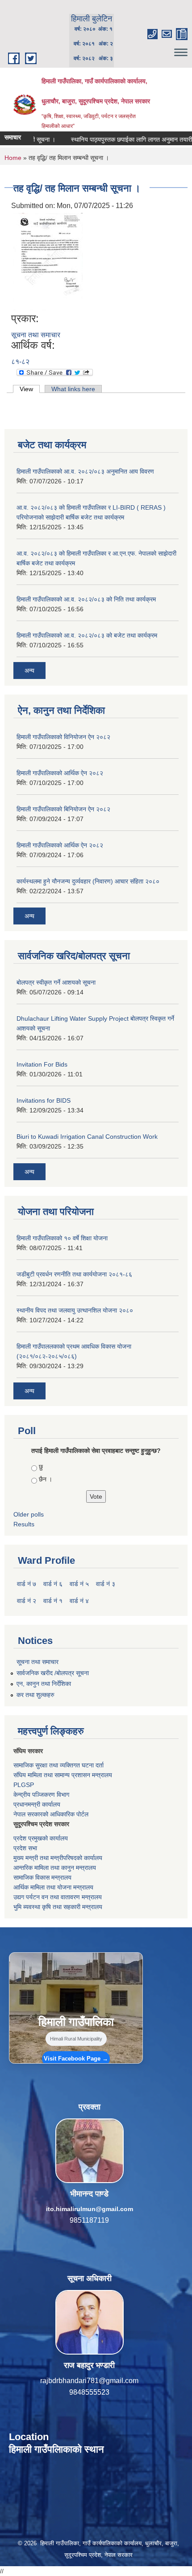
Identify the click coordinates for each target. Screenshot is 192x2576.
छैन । (46, 1479)
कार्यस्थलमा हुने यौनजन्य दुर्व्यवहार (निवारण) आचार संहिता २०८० (88, 881)
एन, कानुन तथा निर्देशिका (44, 1684)
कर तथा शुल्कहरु (35, 1695)
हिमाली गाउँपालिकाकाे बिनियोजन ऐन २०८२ (63, 809)
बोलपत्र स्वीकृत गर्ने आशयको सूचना (56, 982)
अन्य (29, 671)
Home (13, 158)
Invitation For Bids (42, 1064)
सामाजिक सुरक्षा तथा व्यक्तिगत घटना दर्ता (58, 1765)
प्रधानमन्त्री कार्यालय (37, 1804)
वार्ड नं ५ (79, 1584)
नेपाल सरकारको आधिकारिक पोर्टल (51, 1814)
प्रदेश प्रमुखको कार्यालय (41, 1838)
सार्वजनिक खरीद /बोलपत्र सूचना (53, 1673)
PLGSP (24, 1785)
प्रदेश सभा (25, 1848)
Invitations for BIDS (44, 1100)
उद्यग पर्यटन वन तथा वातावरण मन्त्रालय (58, 1897)
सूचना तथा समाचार (36, 335)
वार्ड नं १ (53, 1601)
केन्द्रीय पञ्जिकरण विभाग (41, 1795)
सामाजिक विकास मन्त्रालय (42, 1877)
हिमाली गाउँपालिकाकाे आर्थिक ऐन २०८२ (60, 845)
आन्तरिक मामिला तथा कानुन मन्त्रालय (55, 1868)
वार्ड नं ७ (27, 1584)
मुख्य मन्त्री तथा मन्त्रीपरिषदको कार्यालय (58, 1858)
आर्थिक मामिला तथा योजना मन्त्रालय (53, 1887)
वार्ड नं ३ (106, 1584)
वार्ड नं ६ (53, 1584)
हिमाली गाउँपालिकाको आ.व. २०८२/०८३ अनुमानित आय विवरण (85, 471)
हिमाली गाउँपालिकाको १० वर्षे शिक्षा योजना (62, 1238)
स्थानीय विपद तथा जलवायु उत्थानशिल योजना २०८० (75, 1310)
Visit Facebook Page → (76, 2059)
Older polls (29, 1514)
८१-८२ (20, 362)
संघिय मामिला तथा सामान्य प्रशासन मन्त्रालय (63, 1775)
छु (41, 1467)
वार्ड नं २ (27, 1601)
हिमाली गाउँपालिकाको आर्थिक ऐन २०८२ (60, 773)
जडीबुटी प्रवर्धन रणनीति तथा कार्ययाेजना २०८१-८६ (74, 1274)
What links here (73, 389)
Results (24, 1524)
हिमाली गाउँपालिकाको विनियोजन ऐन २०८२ (63, 737)
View (30, 389)
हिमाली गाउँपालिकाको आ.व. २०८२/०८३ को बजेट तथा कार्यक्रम (87, 635)
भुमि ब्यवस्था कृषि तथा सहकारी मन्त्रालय (58, 1907)
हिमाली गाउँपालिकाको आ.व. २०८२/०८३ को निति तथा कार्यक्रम (86, 599)
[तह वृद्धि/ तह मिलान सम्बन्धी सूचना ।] (48, 262)
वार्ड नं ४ (79, 1601)
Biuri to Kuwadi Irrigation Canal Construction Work (87, 1137)
